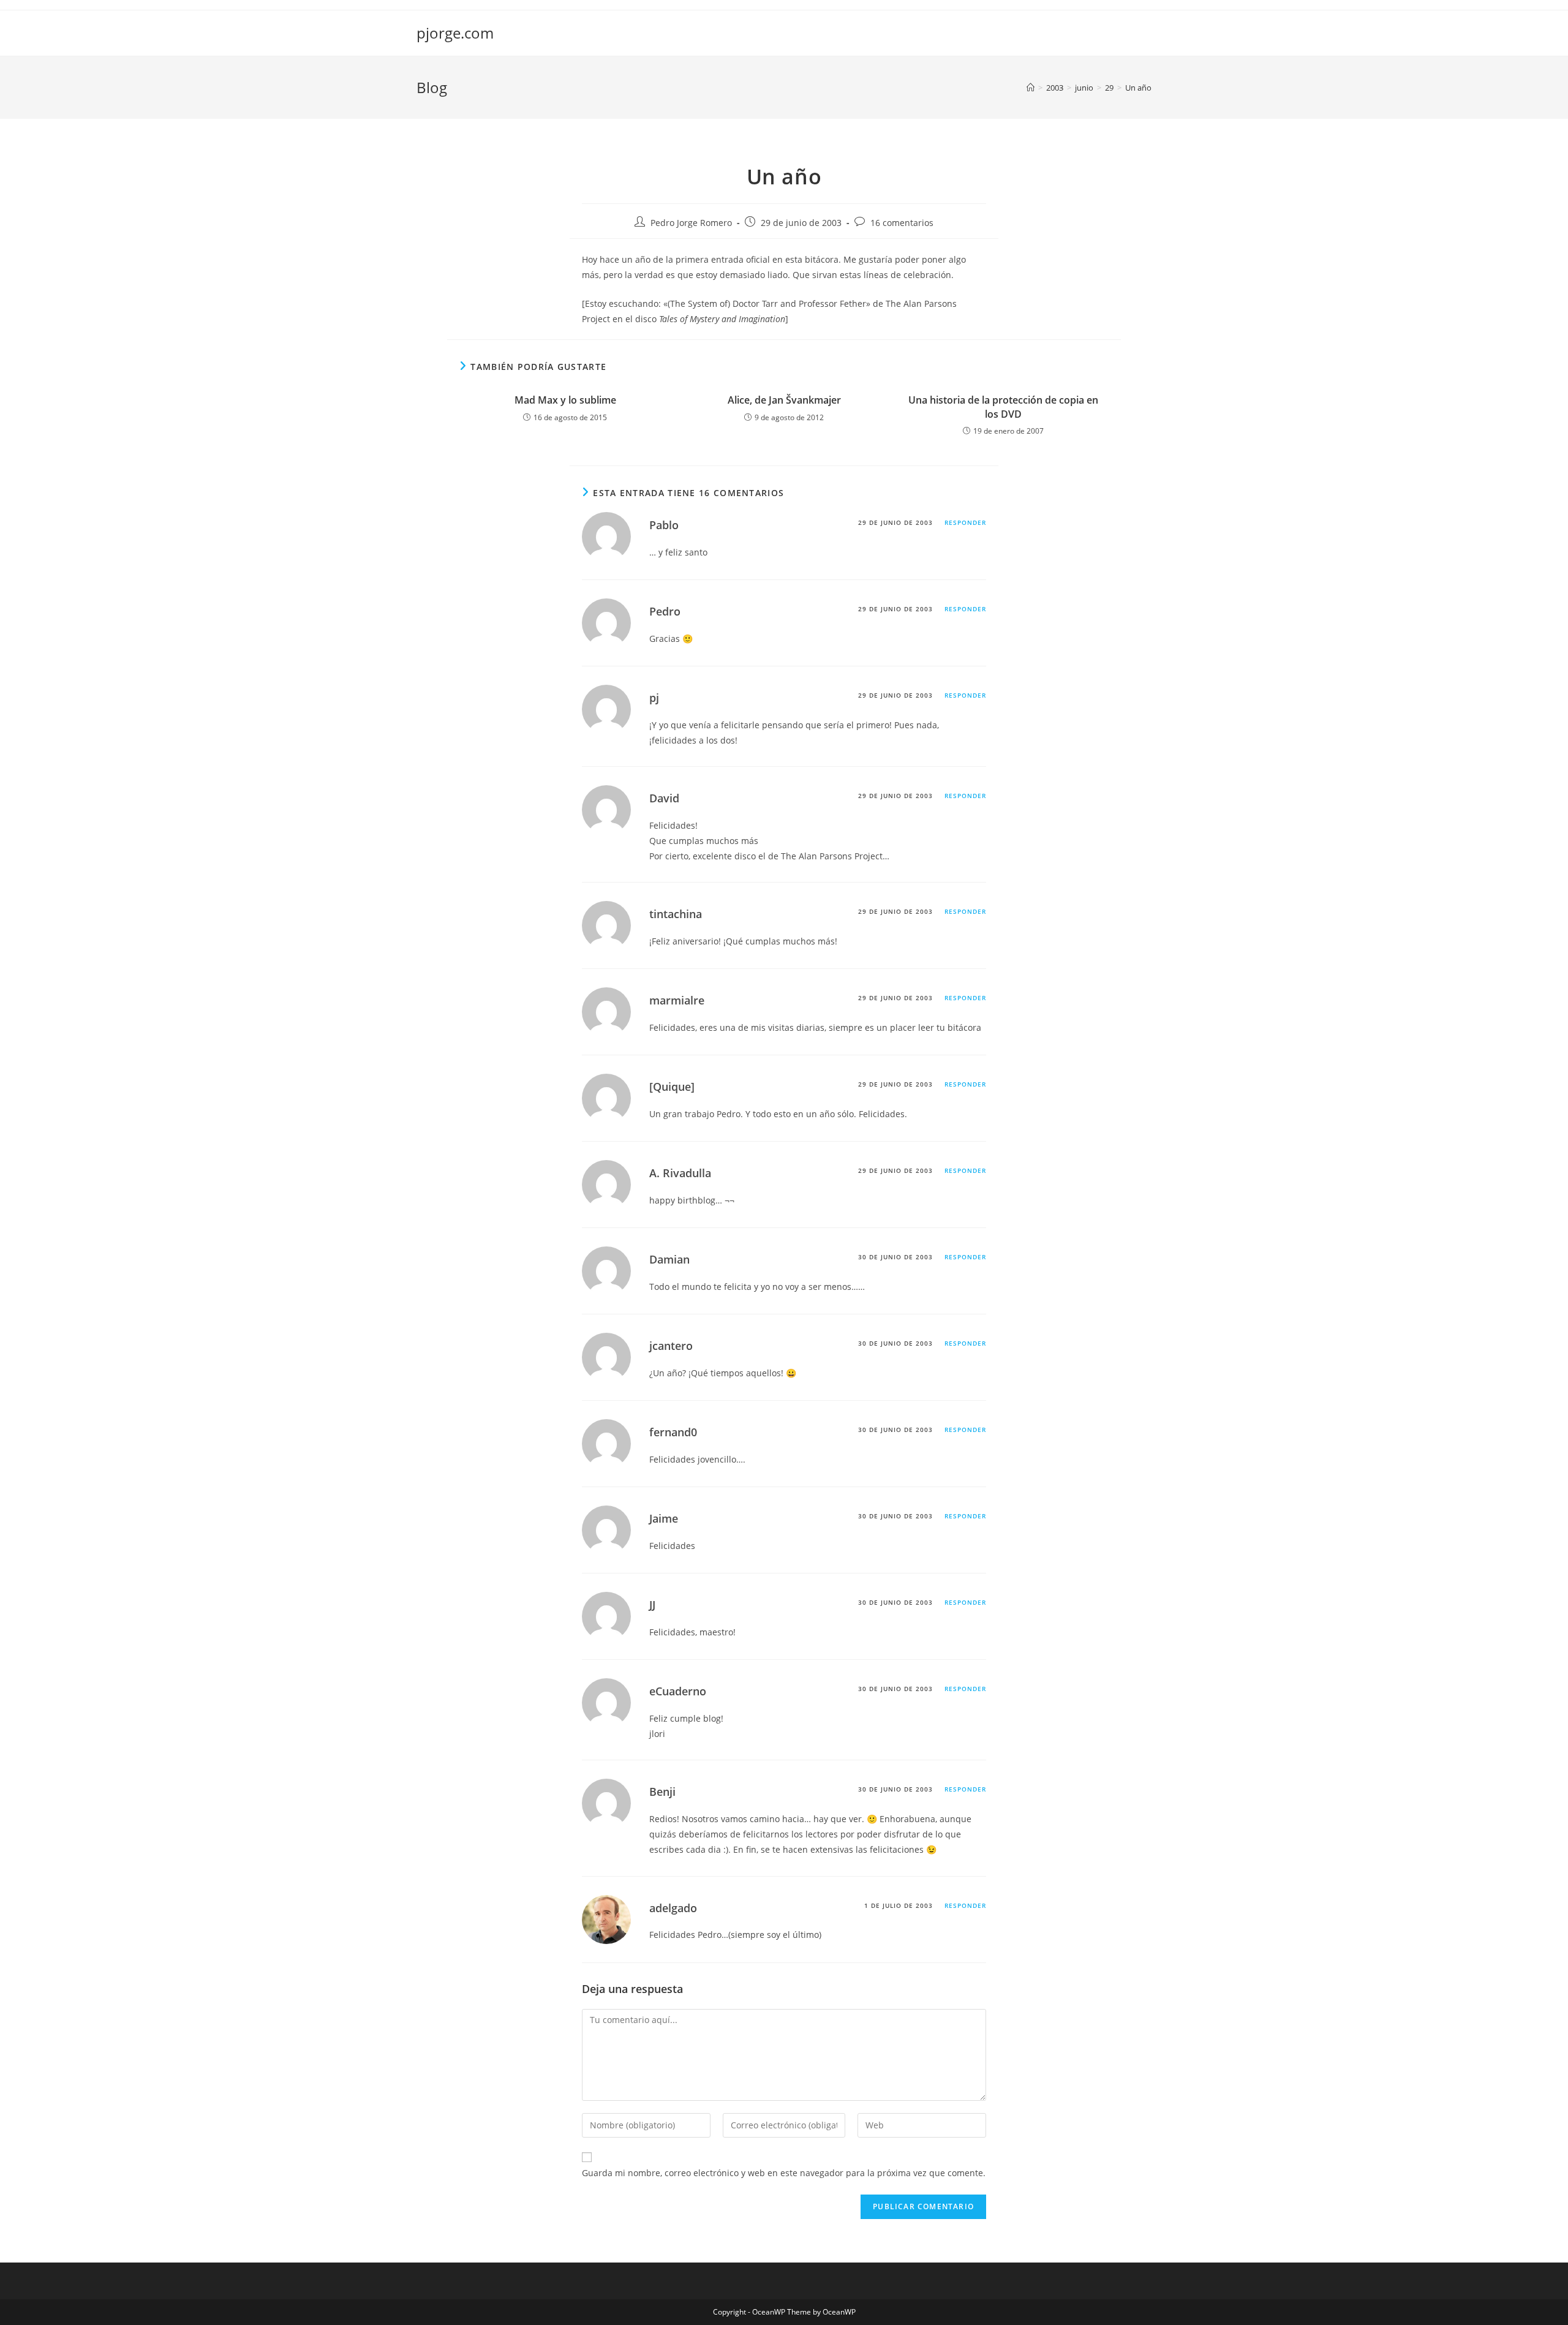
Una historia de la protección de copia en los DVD (1003, 407)
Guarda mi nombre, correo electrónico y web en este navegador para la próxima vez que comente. (784, 2173)
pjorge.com (455, 33)
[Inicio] (1031, 88)
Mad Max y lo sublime (565, 400)
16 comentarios (902, 223)
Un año (1138, 88)
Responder (965, 522)
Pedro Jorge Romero (691, 223)
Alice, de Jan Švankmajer (784, 400)
